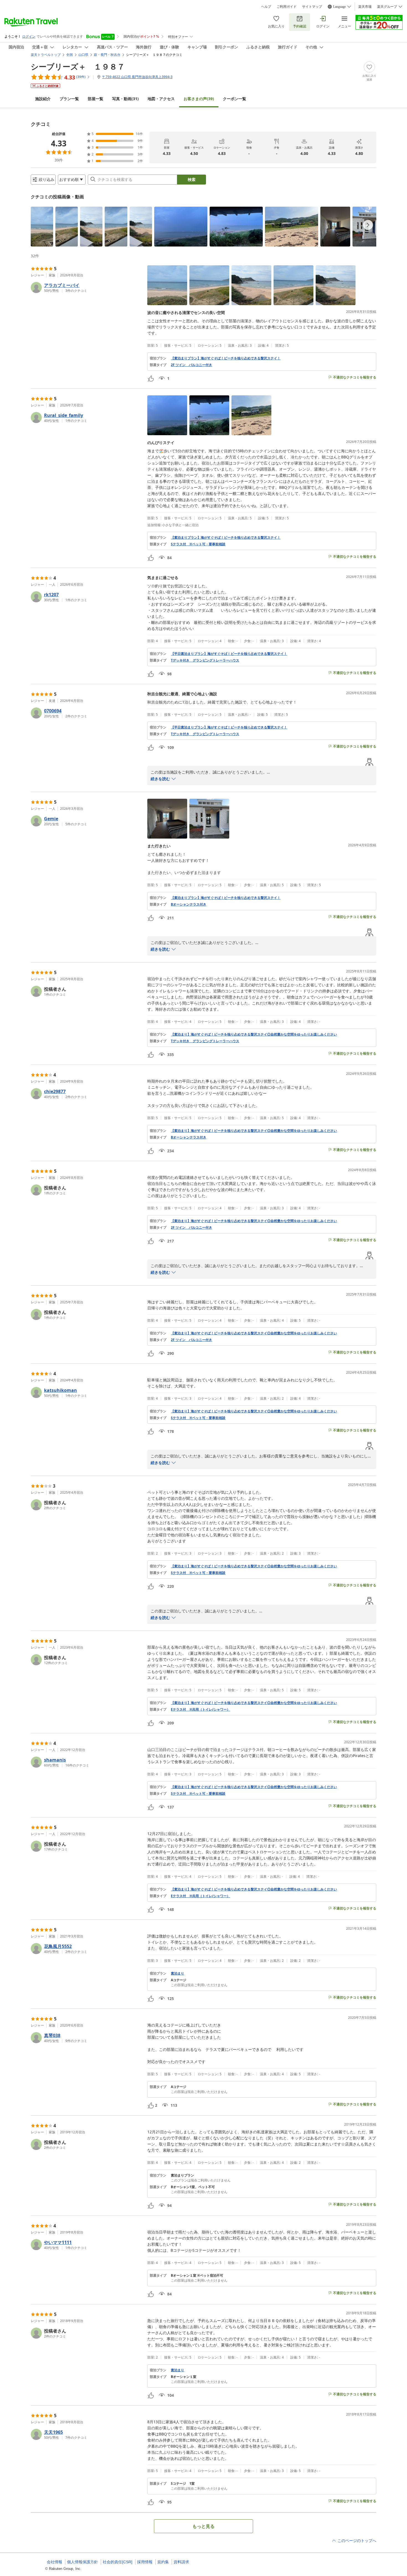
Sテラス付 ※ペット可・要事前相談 (198, 544)
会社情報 (55, 2562)
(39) (199, 99)
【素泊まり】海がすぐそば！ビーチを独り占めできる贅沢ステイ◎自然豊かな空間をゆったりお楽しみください (254, 1034)
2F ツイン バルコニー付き (191, 365)
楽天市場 (365, 7)
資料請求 (181, 2562)
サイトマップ (312, 7)
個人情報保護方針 (83, 2562)
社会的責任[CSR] (118, 2562)
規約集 (163, 2562)
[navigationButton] (368, 225)
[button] (42, 227)
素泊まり (177, 1973)
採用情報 (145, 2562)
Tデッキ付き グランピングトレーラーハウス (205, 660)
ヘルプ (266, 7)
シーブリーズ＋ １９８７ (78, 66)
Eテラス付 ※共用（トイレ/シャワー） (200, 1709)
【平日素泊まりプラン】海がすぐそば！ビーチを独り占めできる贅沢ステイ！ (229, 654)
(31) (125, 99)
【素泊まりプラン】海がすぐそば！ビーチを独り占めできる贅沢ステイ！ (226, 358)
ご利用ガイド (287, 7)
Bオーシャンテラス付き (189, 904)
